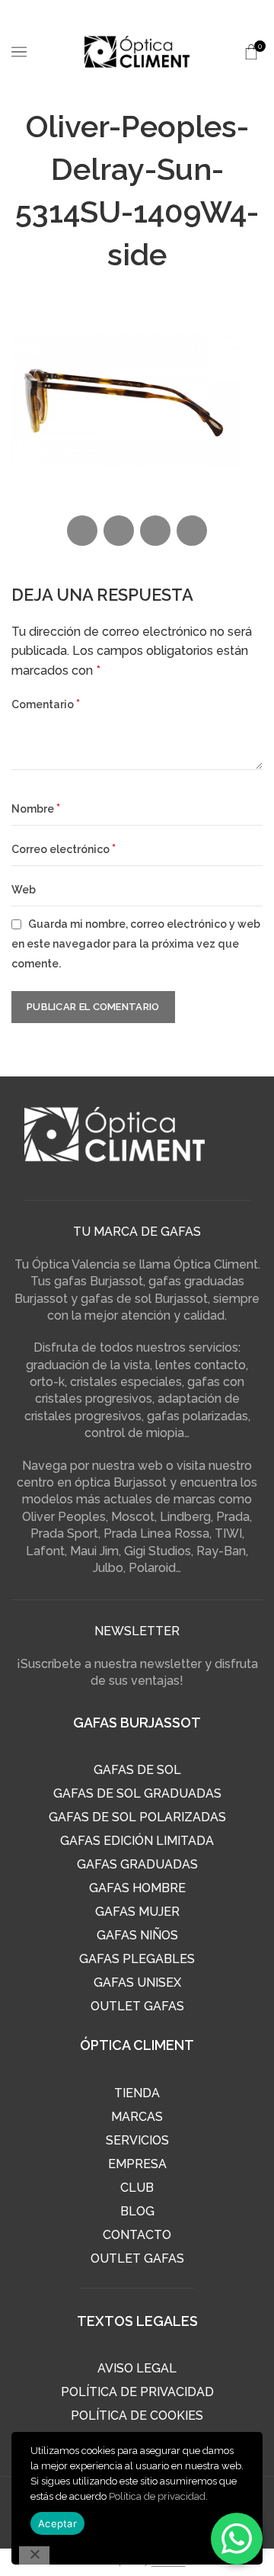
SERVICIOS (137, 2140)
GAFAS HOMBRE (137, 1888)
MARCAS (137, 2117)
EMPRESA (137, 2164)
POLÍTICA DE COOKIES (137, 2416)
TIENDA (137, 2093)
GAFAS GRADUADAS (137, 1864)
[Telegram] (192, 531)
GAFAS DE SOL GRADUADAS (137, 1793)
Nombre (36, 808)
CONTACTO (137, 2235)
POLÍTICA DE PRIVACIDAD (137, 2392)
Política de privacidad (157, 2496)
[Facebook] (82, 531)
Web (24, 890)
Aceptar (57, 2523)
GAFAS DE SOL (137, 1770)
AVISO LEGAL (137, 2368)
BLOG (137, 2211)
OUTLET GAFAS (137, 2006)
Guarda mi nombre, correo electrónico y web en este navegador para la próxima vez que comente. (136, 943)
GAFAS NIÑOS (137, 1935)
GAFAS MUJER (137, 1912)
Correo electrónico (64, 849)
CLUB (137, 2188)
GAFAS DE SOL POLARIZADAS (137, 1817)
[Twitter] (119, 531)
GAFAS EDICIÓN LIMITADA (137, 1841)
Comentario (46, 704)
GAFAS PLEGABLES (137, 1959)
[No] (34, 2555)
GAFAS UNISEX (137, 1983)
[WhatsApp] (155, 531)
